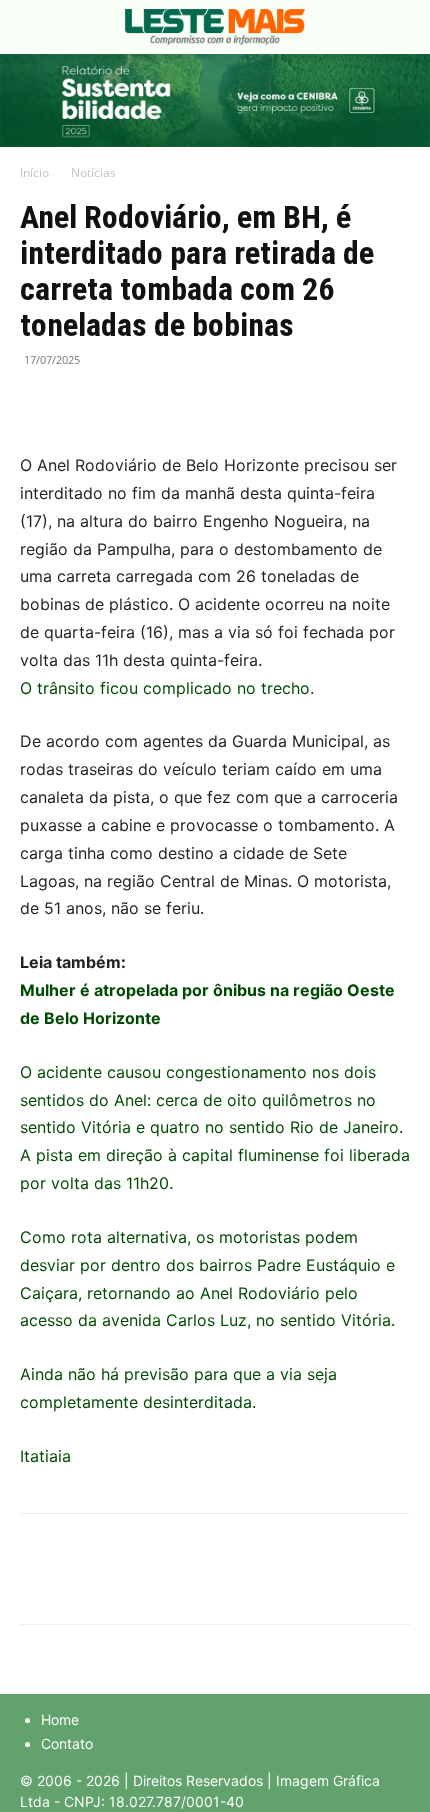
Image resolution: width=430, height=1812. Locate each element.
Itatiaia (45, 1456)
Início (34, 172)
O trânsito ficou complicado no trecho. (167, 688)
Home (60, 1719)
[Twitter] (86, 405)
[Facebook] (40, 405)
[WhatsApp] (132, 405)
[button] (34, 27)
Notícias (93, 172)
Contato (67, 1743)
